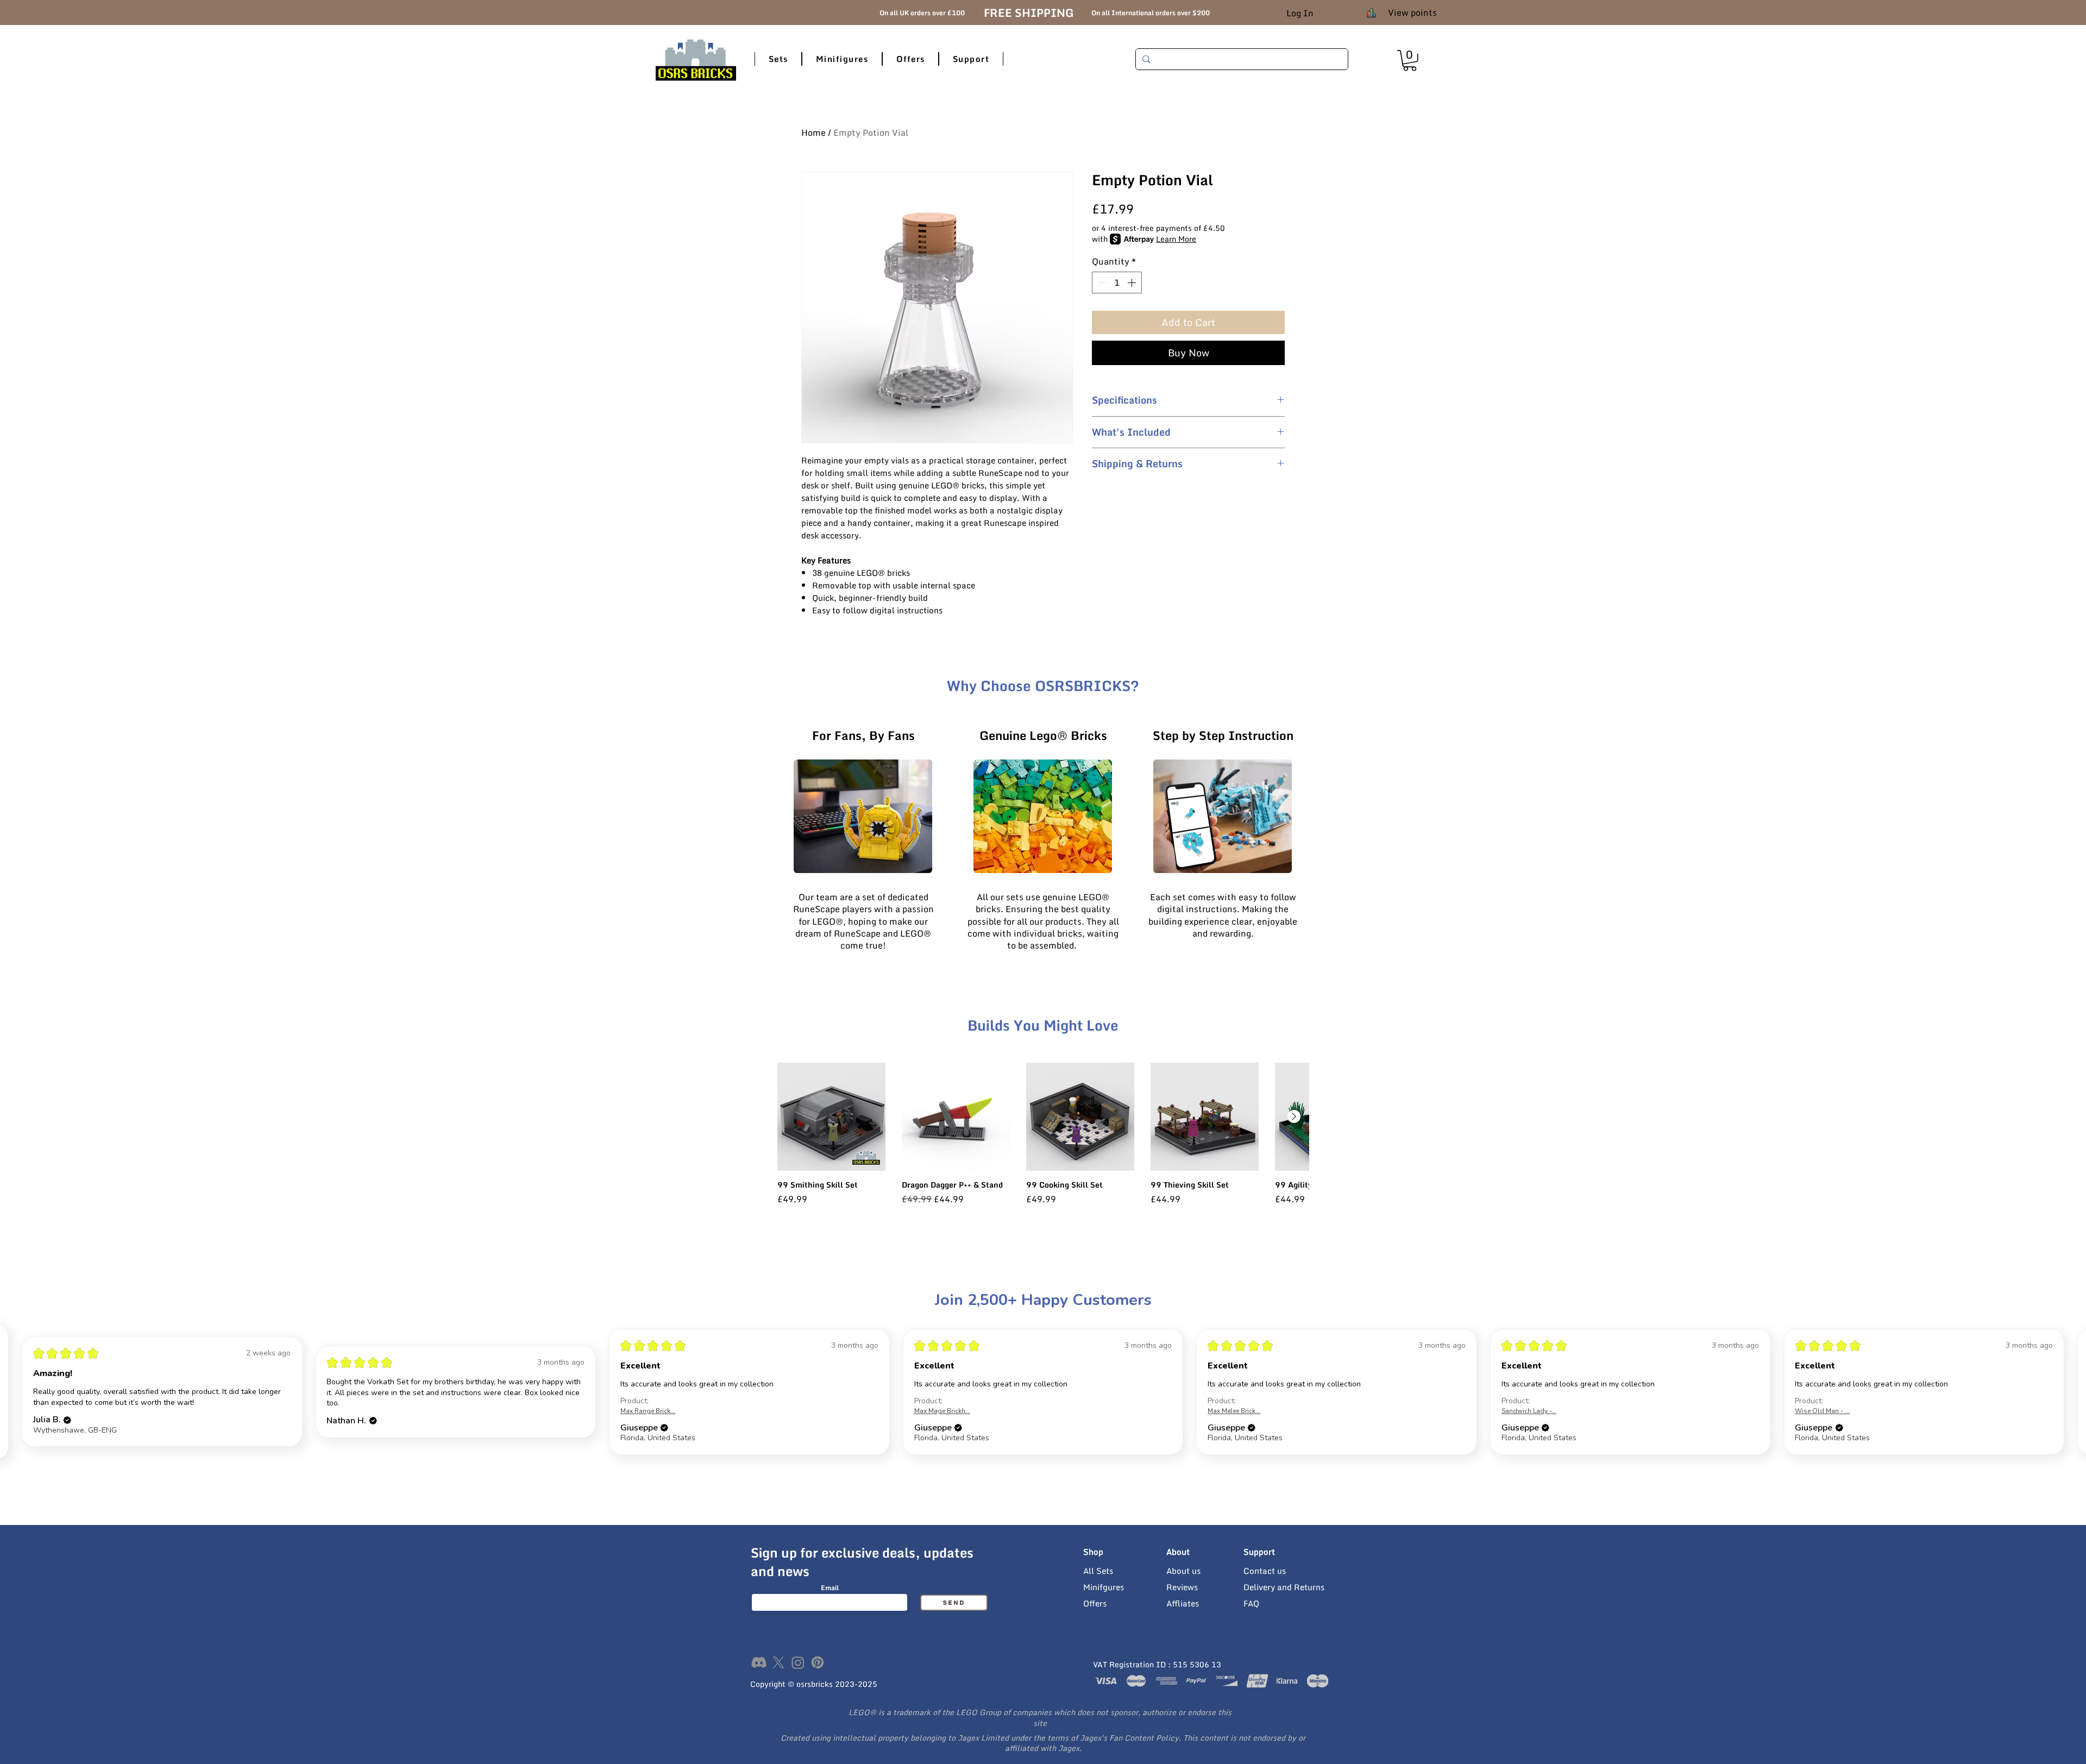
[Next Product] (1294, 1116)
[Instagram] (798, 1662)
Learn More (1176, 239)
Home (813, 133)
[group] (1043, 1139)
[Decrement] (1101, 283)
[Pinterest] (818, 1662)
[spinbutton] (1117, 283)
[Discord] (759, 1662)
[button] (778, 59)
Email (830, 1588)
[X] (778, 1662)
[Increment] (1133, 283)
